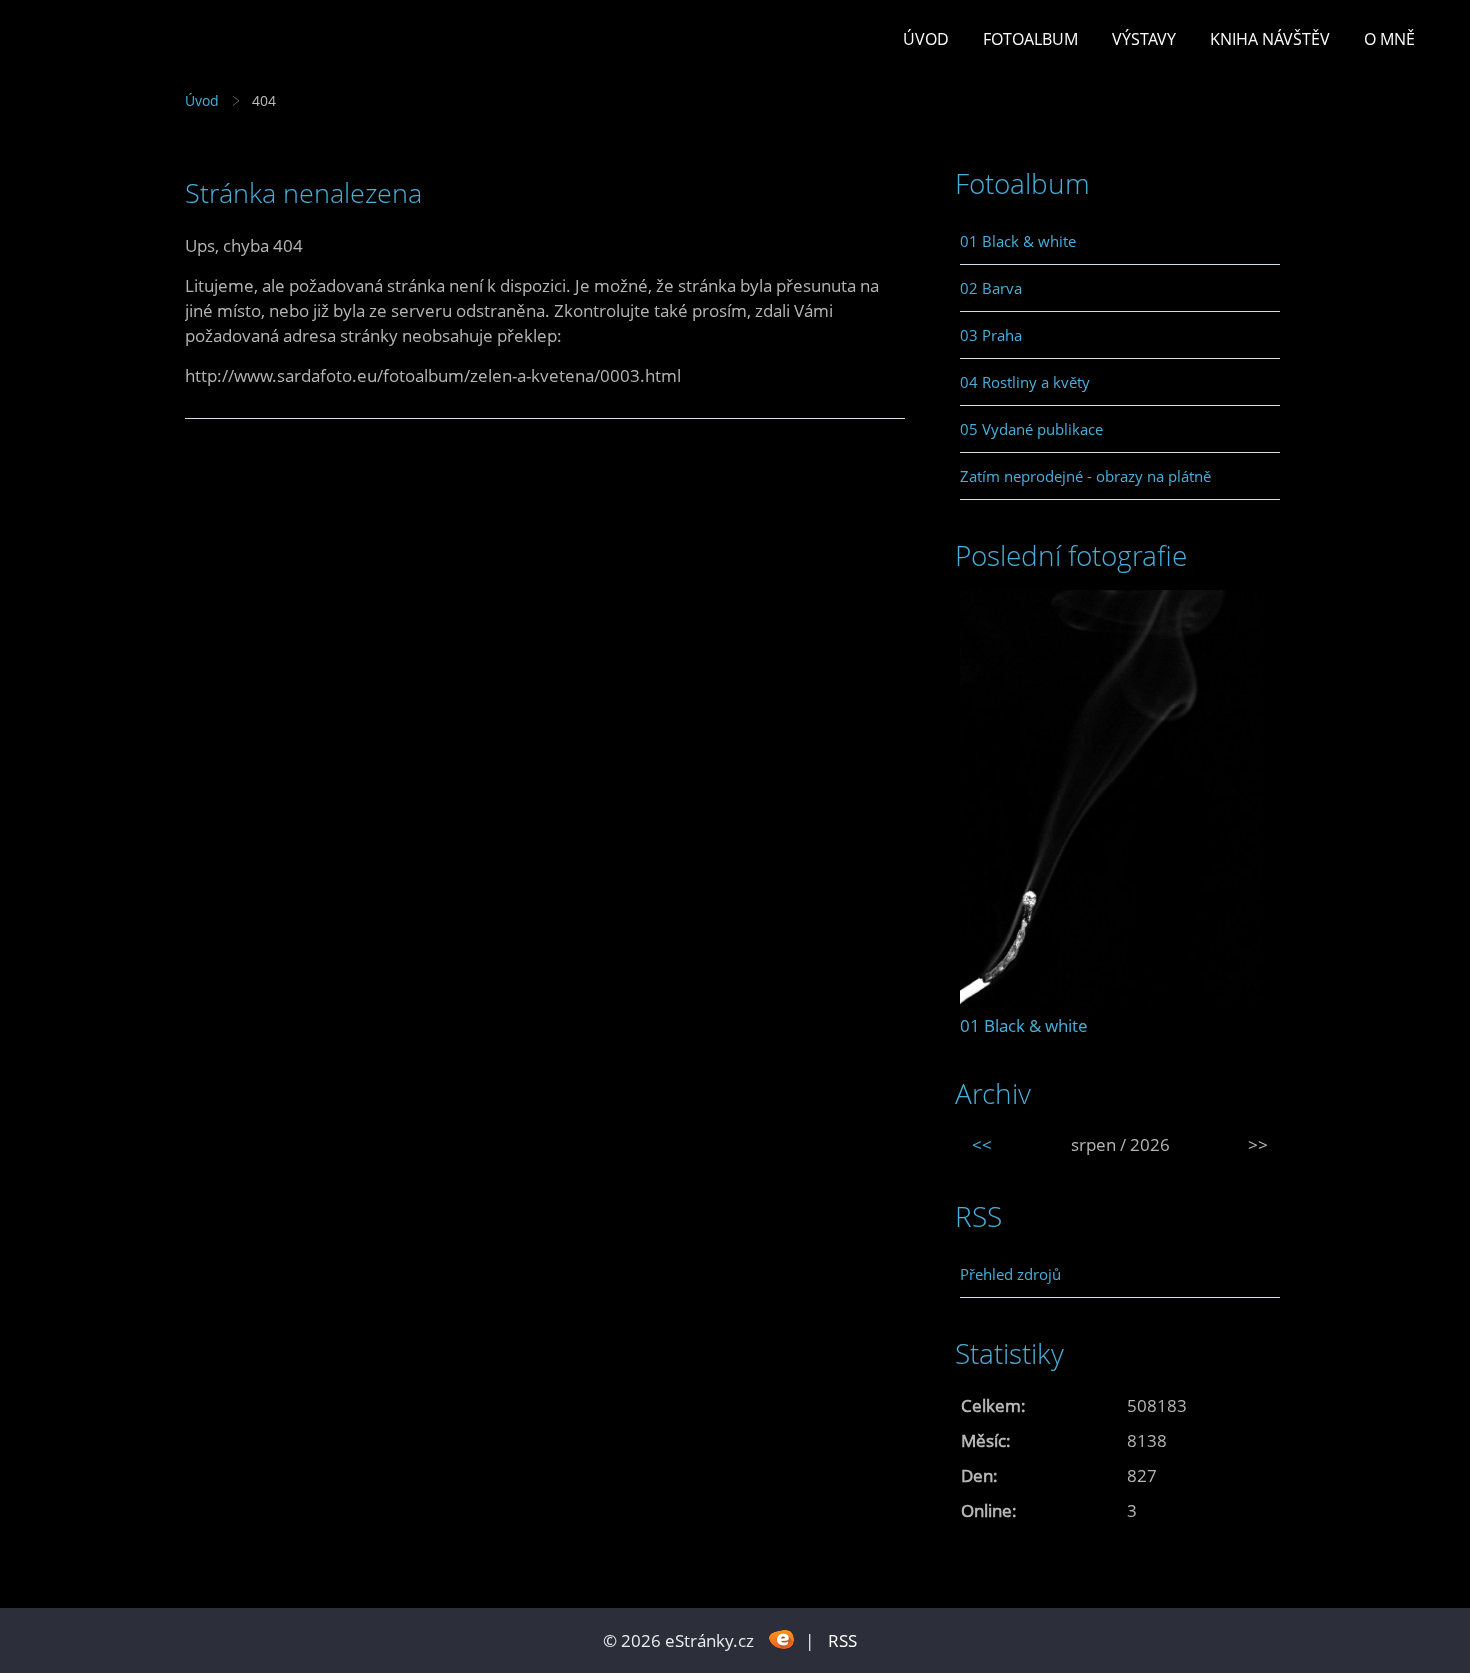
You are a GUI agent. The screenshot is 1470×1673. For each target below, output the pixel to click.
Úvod (926, 39)
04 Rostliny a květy (1025, 382)
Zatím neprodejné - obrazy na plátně (1085, 476)
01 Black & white (1018, 241)
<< (982, 1144)
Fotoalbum (1030, 39)
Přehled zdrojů (1010, 1274)
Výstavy (1144, 39)
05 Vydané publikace (1031, 429)
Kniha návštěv (1270, 39)
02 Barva (991, 288)
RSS (842, 1640)
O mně (1389, 39)
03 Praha (991, 335)
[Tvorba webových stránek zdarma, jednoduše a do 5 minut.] (781, 1638)
